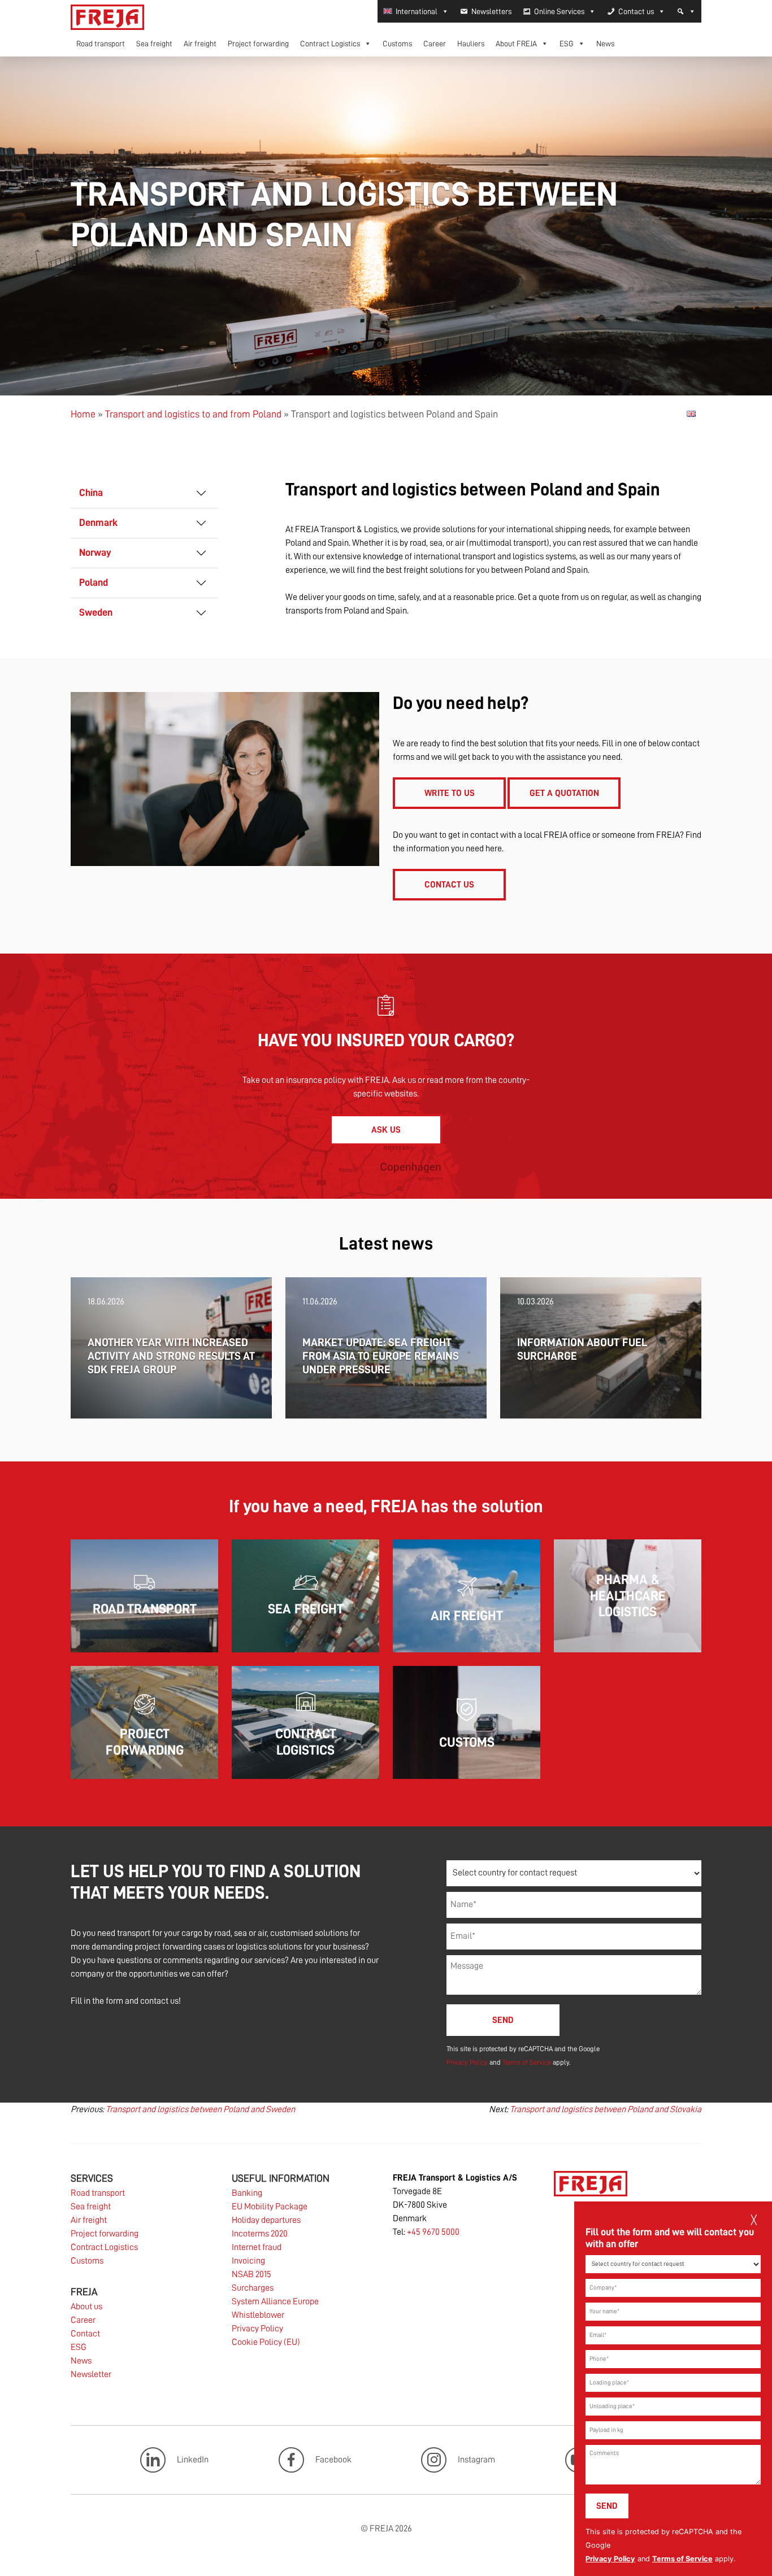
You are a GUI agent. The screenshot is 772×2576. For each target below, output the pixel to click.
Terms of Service (682, 2559)
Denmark (98, 523)
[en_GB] (691, 414)
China (91, 493)
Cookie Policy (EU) (266, 2342)
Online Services (559, 11)
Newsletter (91, 2374)
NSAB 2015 (251, 2274)
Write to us (450, 793)
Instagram (476, 2460)
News (605, 43)
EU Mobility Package (270, 2207)
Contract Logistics (330, 43)
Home (83, 414)
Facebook (333, 2460)
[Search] (686, 11)
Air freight (200, 43)
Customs (397, 43)
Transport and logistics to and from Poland (193, 414)
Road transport (101, 43)
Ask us (386, 1130)
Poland (94, 582)
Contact (85, 2334)
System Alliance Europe (275, 2301)
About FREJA (516, 43)
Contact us (636, 11)
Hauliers (471, 43)
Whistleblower (258, 2315)
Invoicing (248, 2261)
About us (86, 2307)
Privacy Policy (610, 2559)
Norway (95, 552)
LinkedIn (193, 2460)
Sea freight (154, 43)
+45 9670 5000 (433, 2232)
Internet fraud (257, 2247)
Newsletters (491, 11)
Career (435, 43)
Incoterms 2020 (260, 2234)
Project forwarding (258, 43)
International (417, 11)
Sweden (96, 612)
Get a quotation (564, 793)
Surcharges (253, 2288)
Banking (247, 2193)
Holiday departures (266, 2220)
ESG (567, 43)
